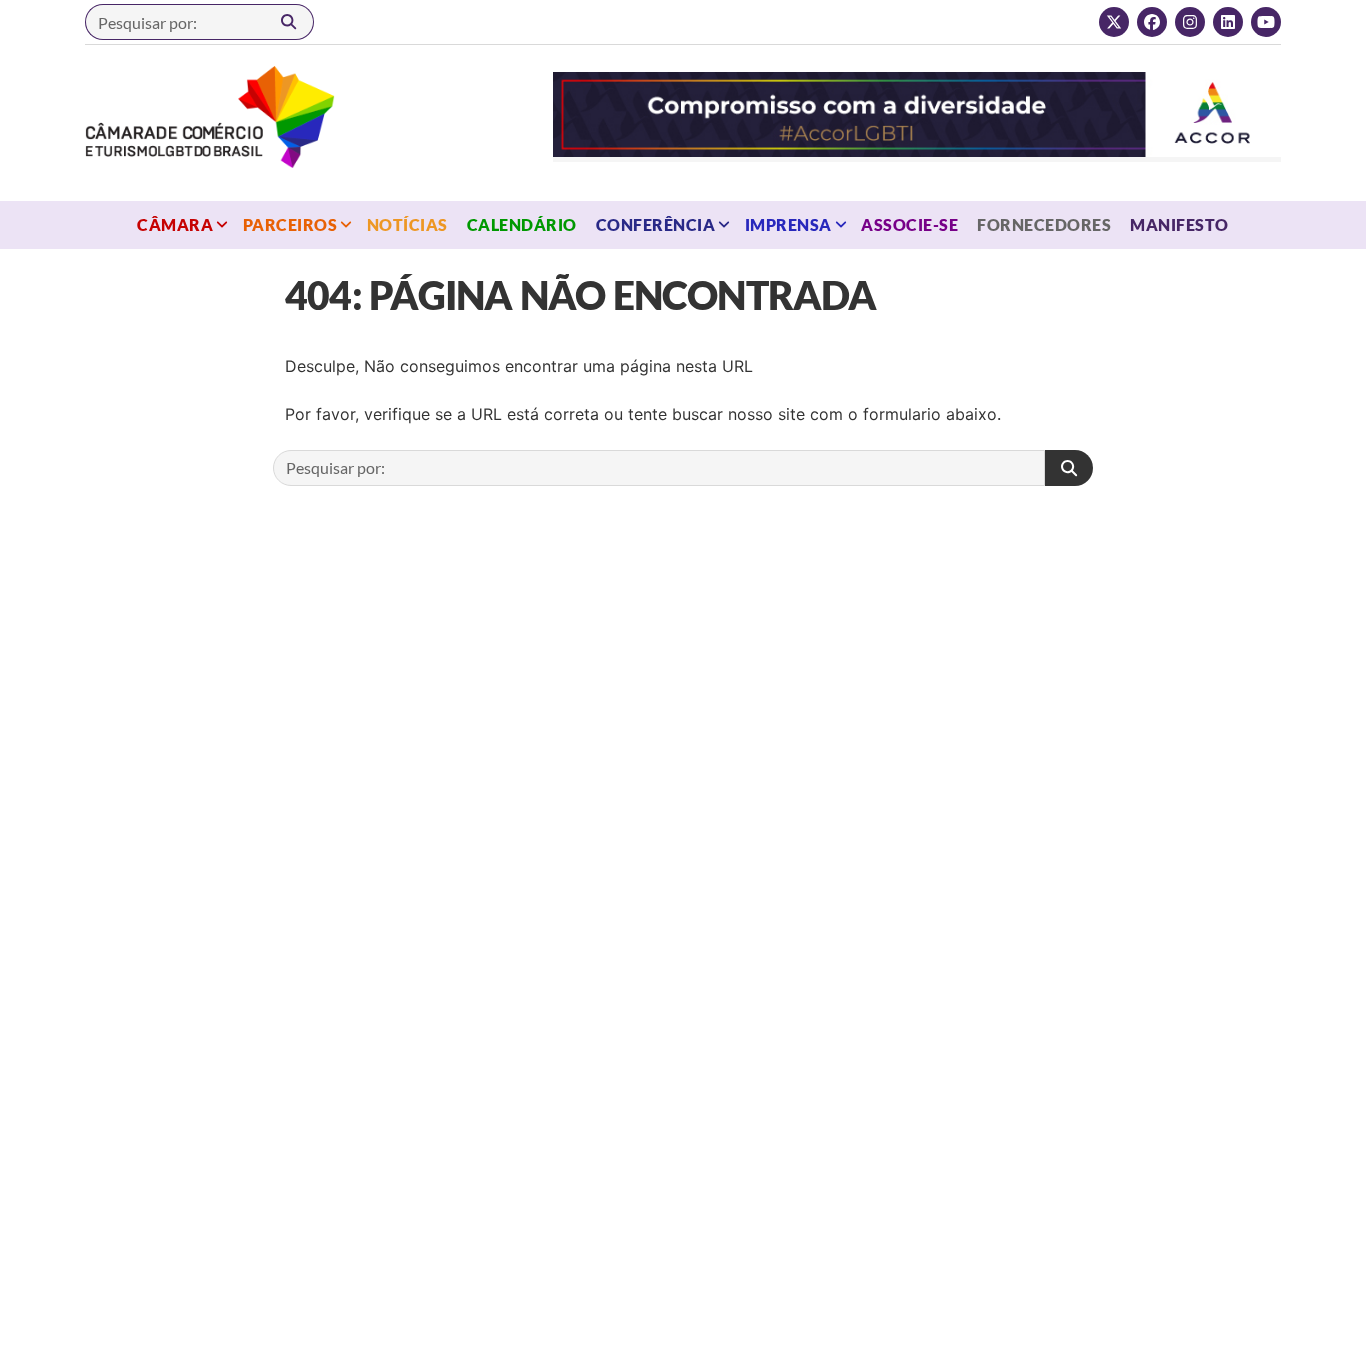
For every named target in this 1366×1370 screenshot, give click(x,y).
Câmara (175, 224)
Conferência (655, 224)
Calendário (522, 224)
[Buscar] (289, 22)
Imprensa (788, 224)
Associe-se (909, 224)
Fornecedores (1044, 224)
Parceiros (290, 224)
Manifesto (1179, 224)
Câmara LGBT (210, 117)
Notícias (407, 224)
